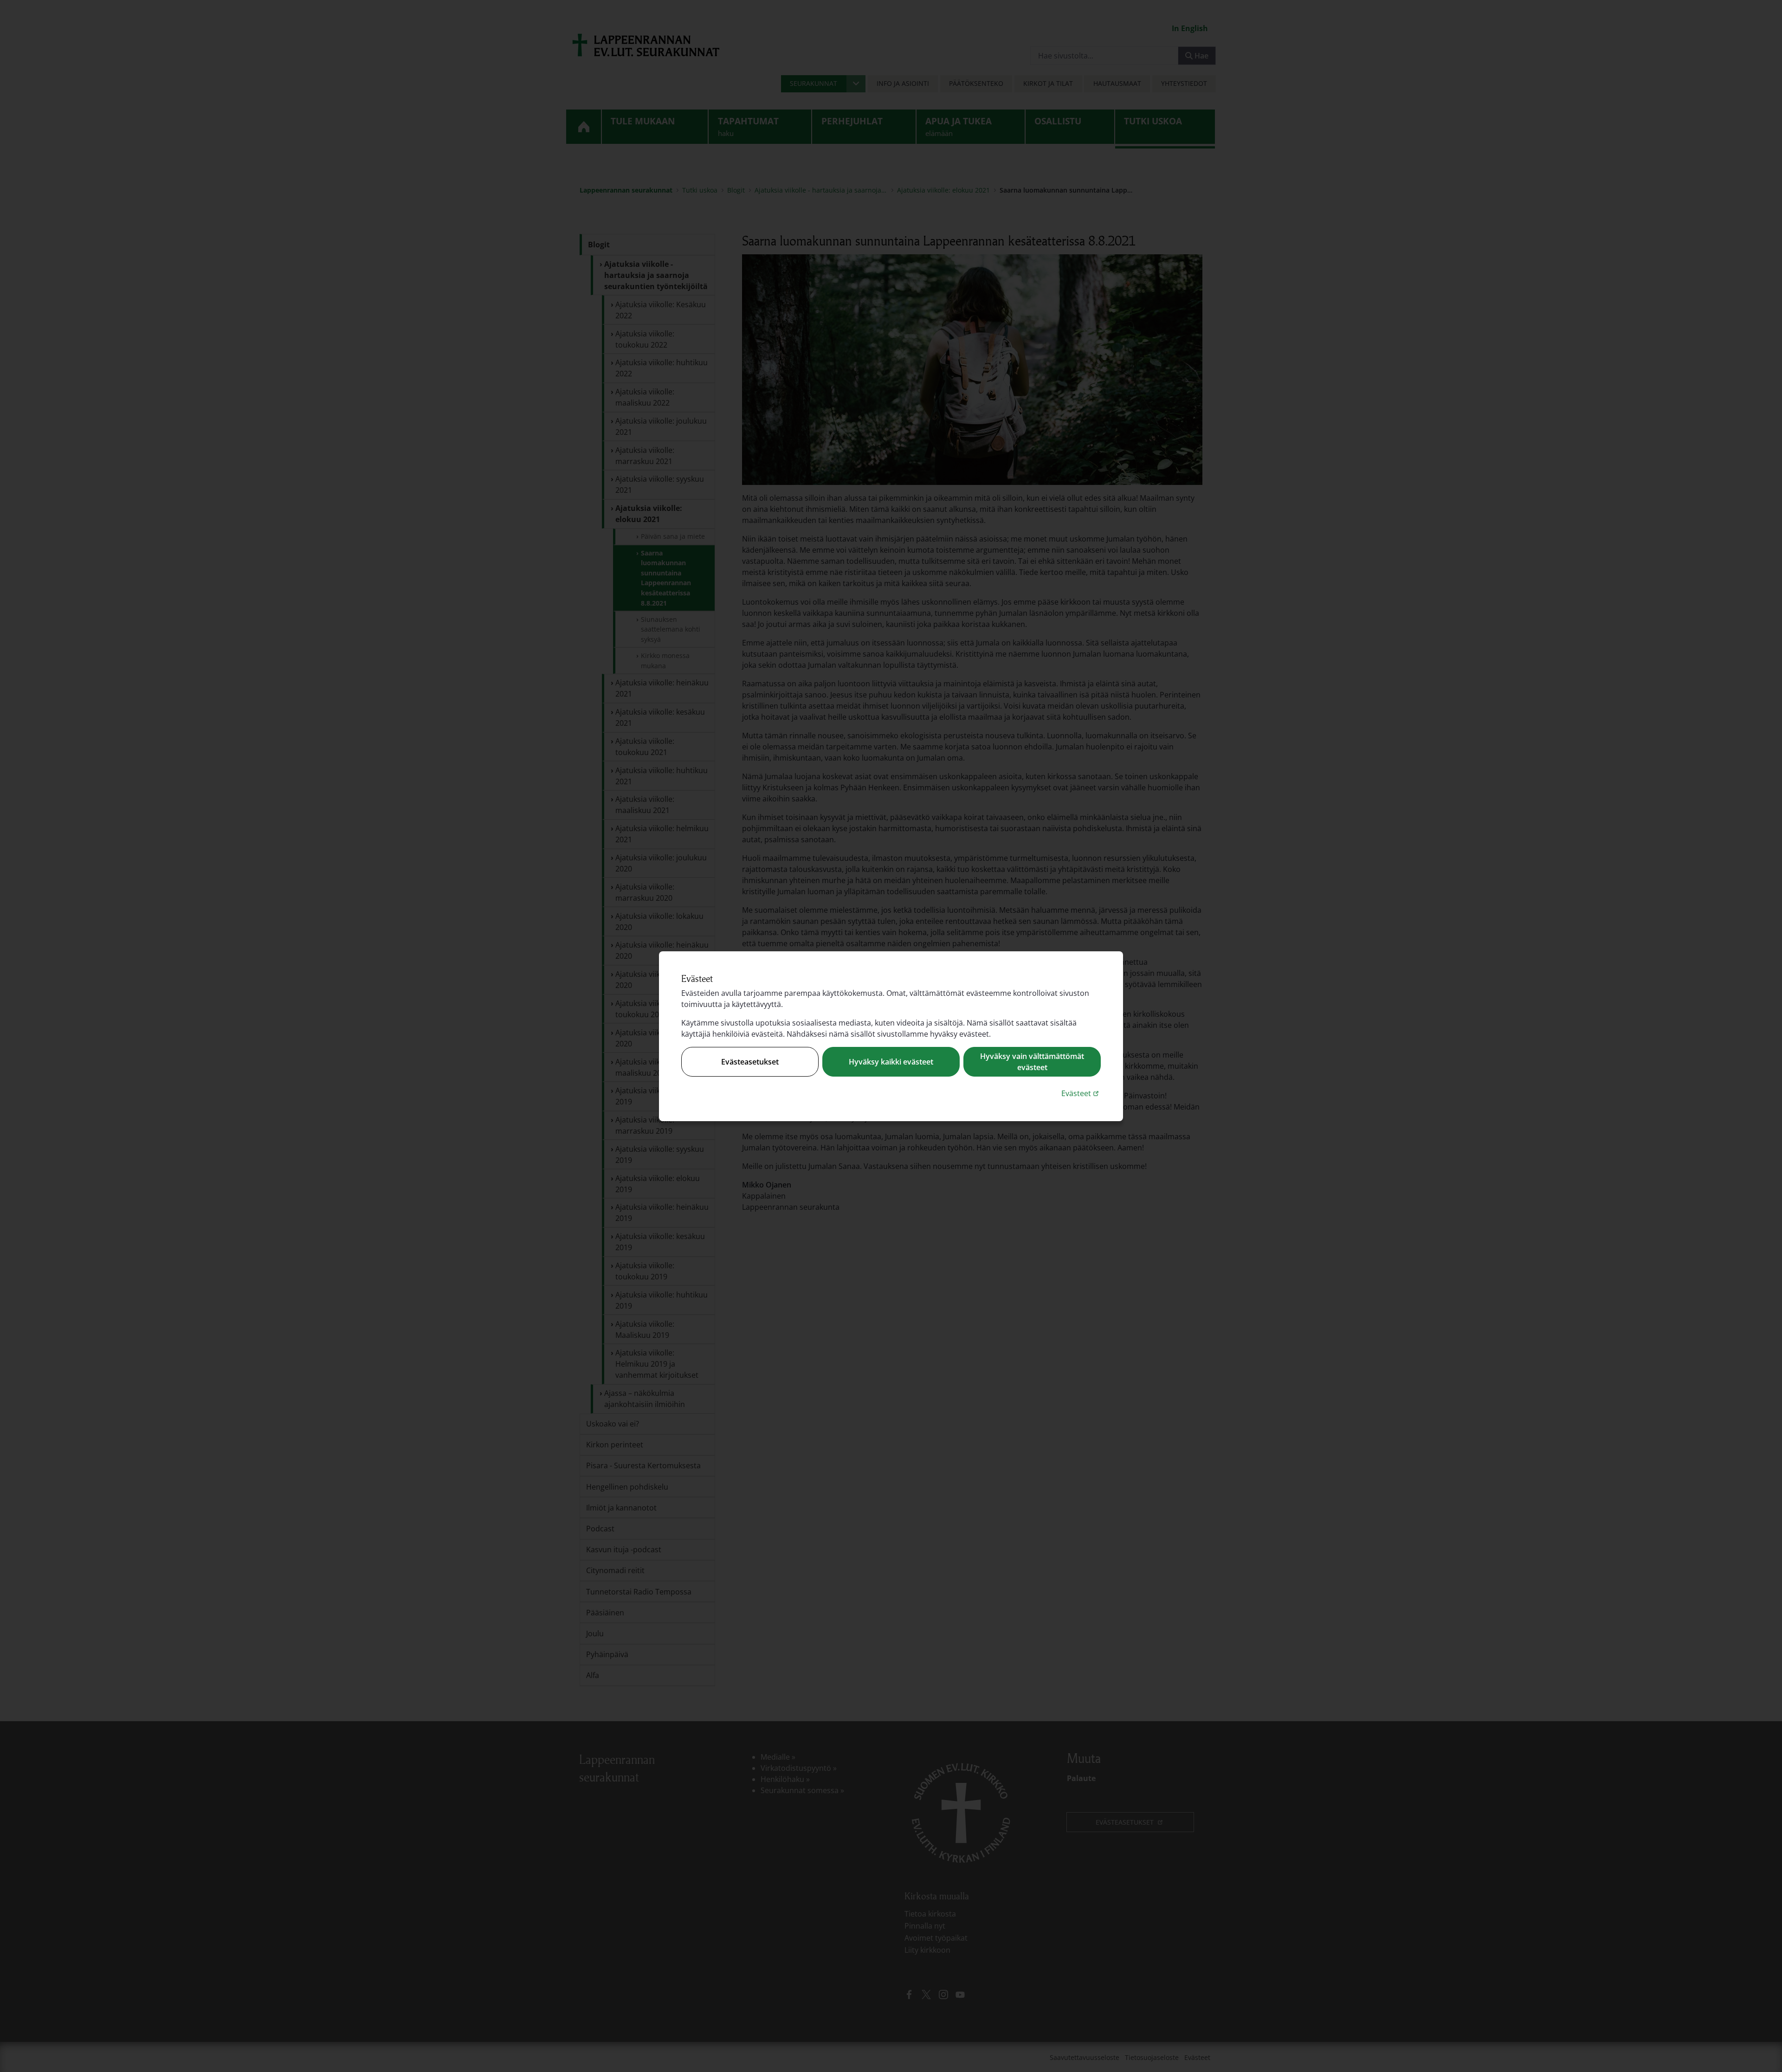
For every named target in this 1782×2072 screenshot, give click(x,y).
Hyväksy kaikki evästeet (891, 1062)
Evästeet (1081, 1093)
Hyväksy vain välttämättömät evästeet (1032, 1062)
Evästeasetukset (750, 1062)
